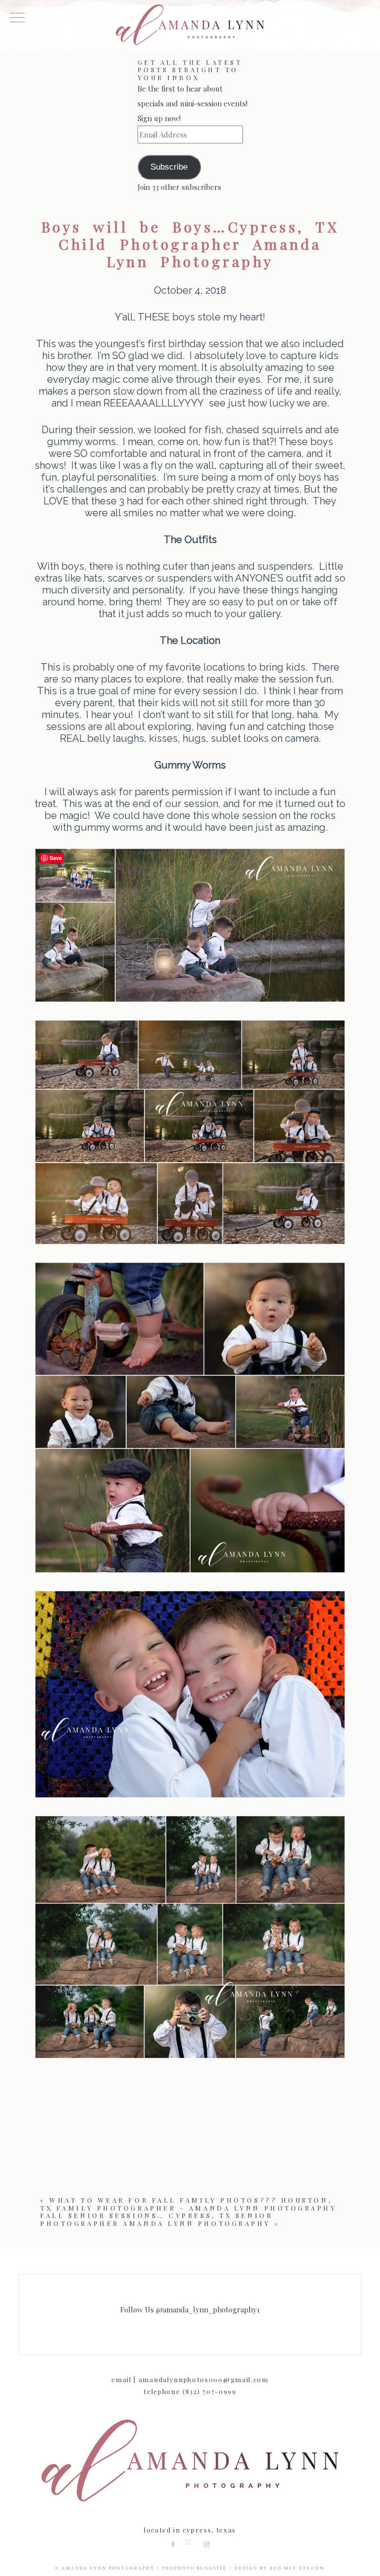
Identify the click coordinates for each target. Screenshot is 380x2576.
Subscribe (169, 167)
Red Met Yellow (297, 2568)
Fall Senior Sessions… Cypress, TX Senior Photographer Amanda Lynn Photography (156, 2219)
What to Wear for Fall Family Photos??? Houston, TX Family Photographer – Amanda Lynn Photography (188, 2204)
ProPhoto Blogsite (195, 2568)
